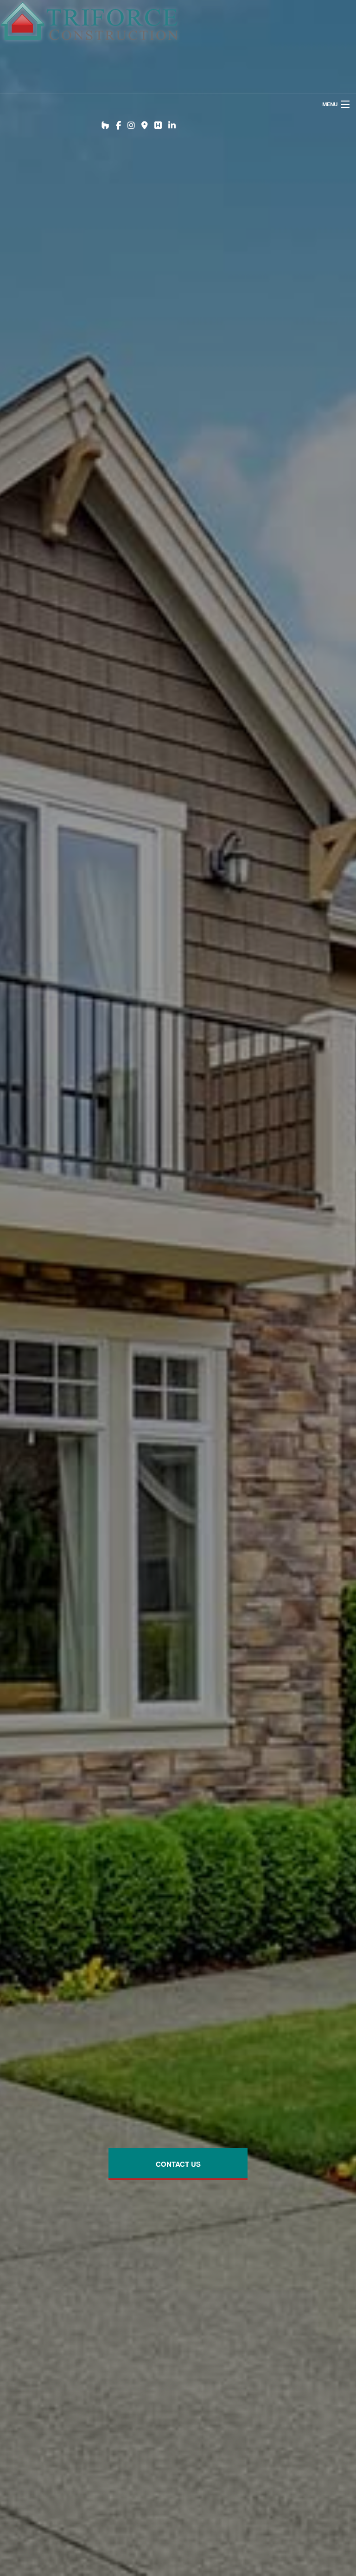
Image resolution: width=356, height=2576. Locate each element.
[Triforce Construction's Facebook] (118, 126)
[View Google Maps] (145, 126)
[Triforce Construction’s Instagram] (131, 126)
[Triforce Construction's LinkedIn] (172, 126)
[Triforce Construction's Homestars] (158, 126)
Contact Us (178, 2164)
